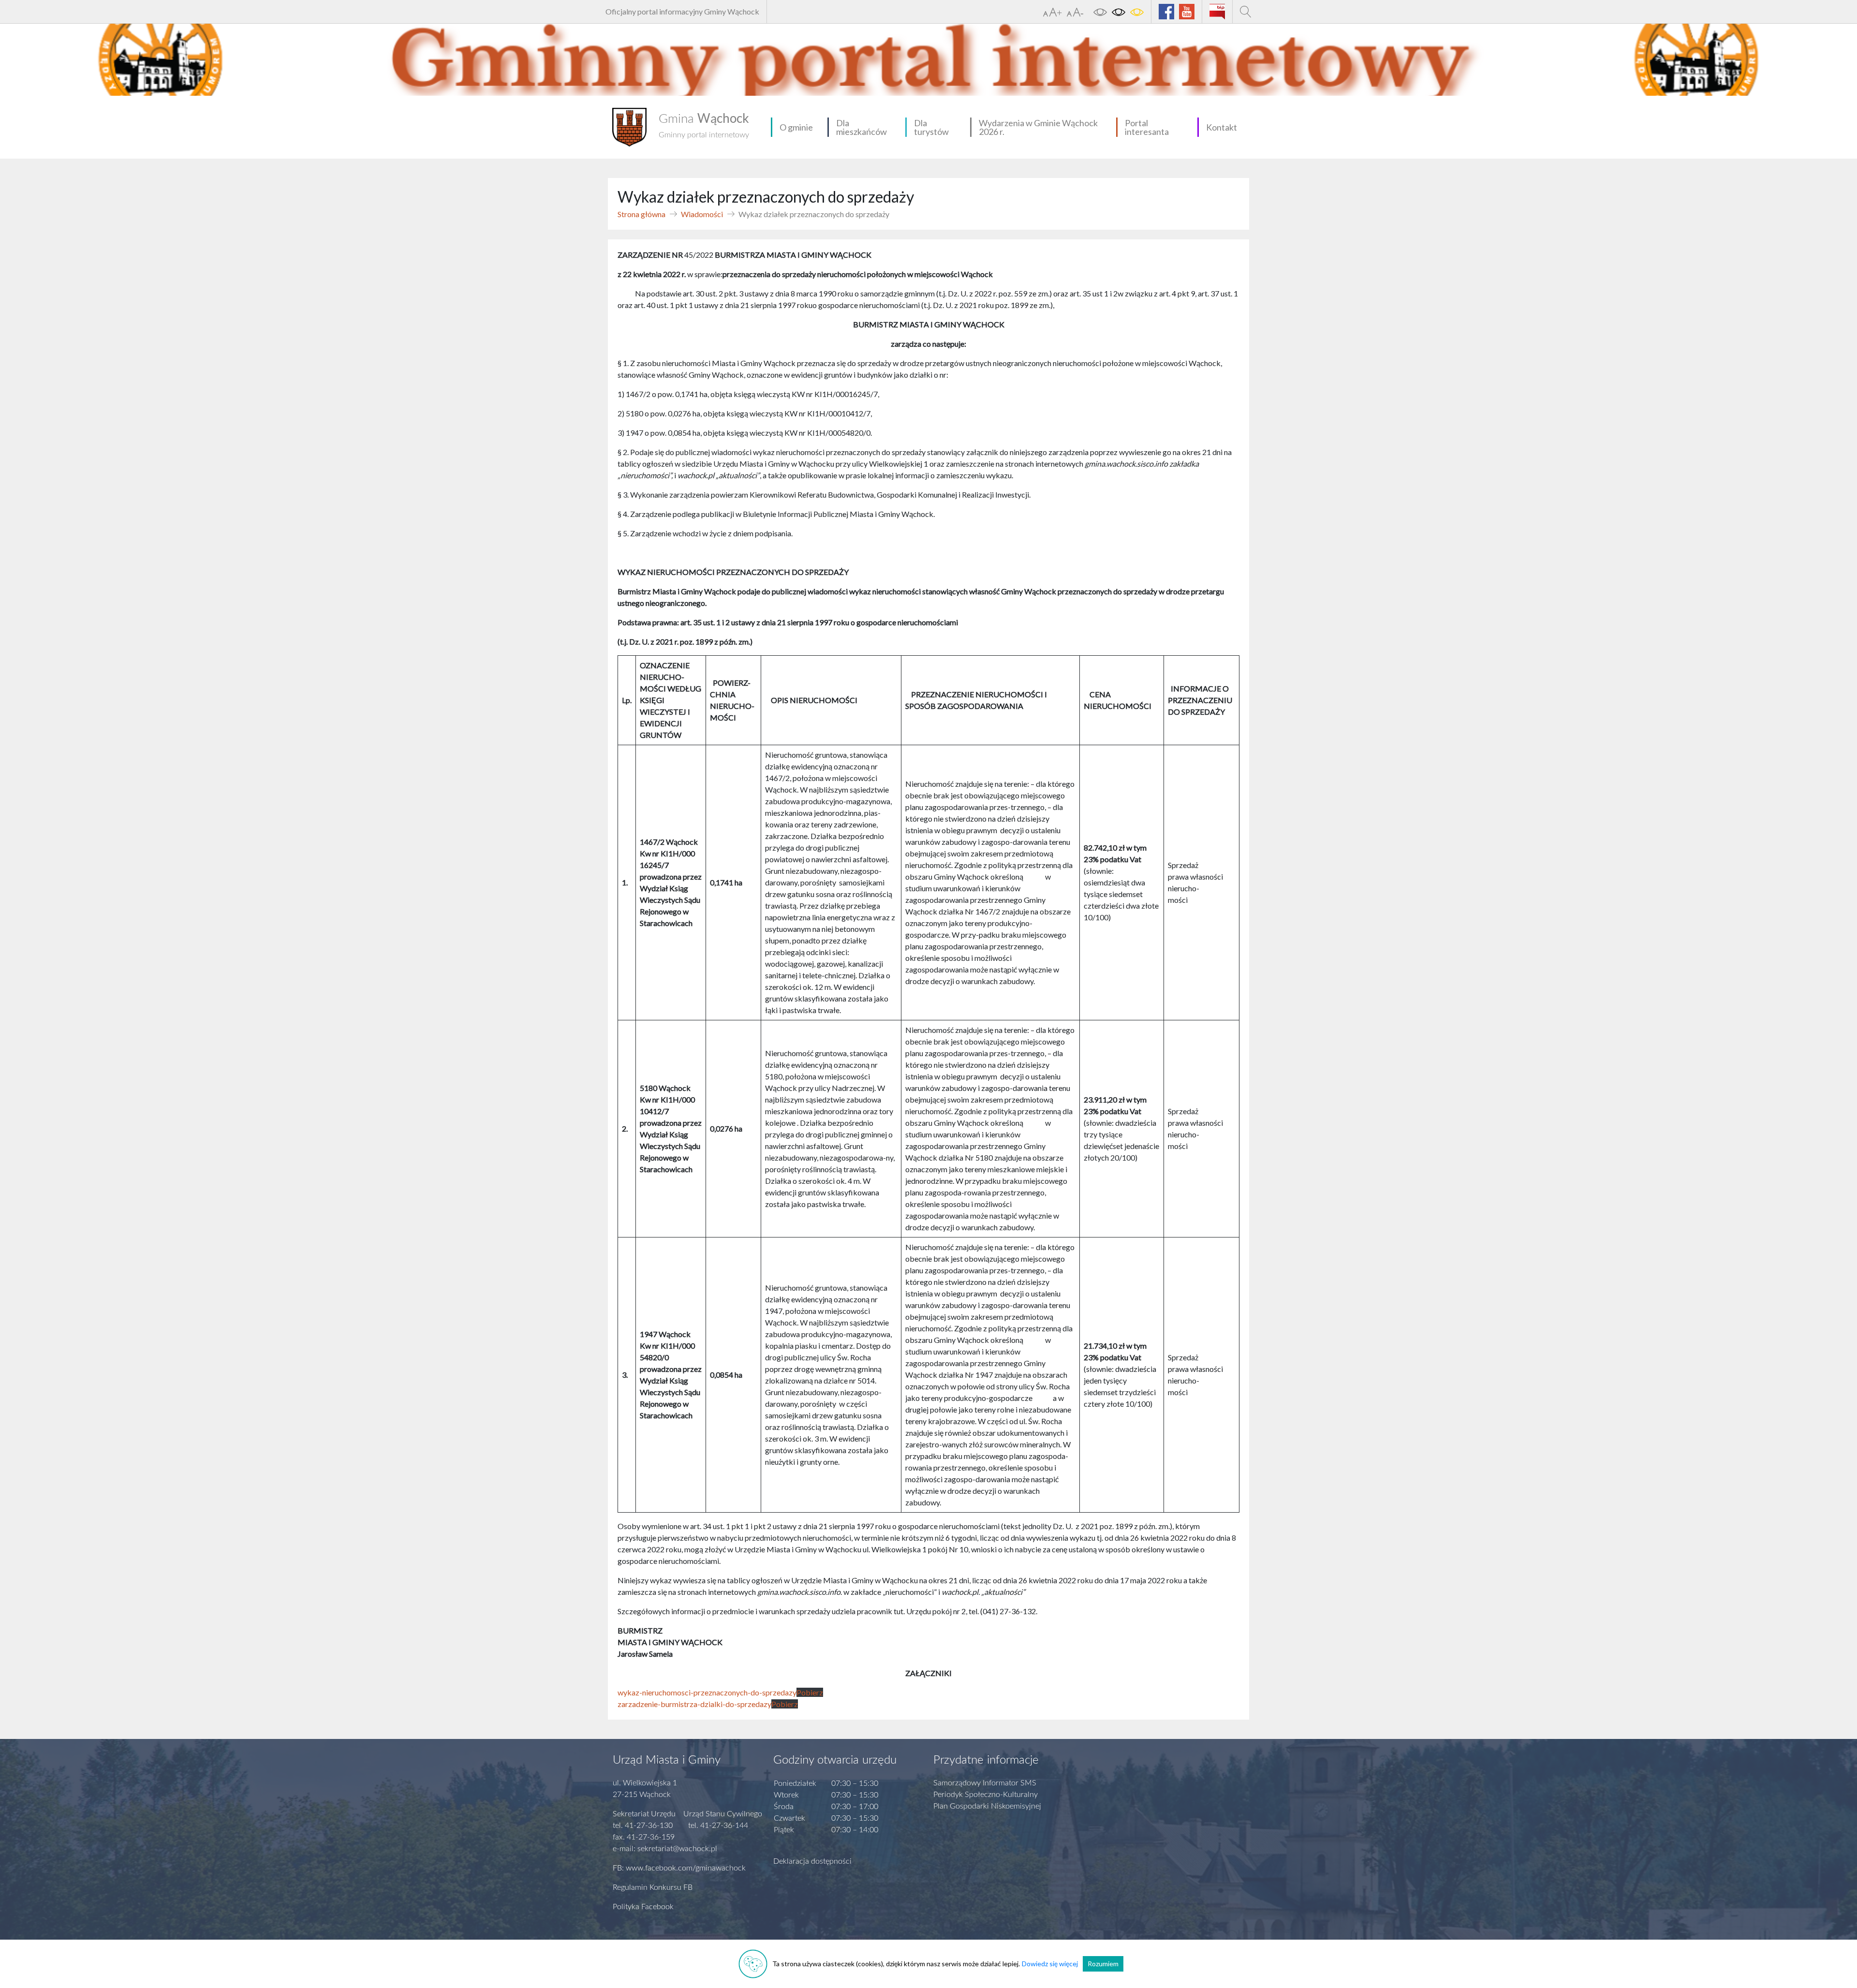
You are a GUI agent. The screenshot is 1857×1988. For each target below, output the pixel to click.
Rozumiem (1103, 1964)
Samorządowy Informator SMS (985, 1783)
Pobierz (810, 1692)
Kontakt (1222, 127)
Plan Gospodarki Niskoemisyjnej (987, 1806)
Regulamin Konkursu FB (653, 1887)
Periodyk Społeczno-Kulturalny (986, 1795)
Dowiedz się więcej (1050, 1964)
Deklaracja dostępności (812, 1861)
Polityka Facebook (643, 1907)
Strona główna (641, 214)
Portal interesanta (1147, 127)
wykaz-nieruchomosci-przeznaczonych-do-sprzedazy (707, 1692)
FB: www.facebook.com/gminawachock (679, 1868)
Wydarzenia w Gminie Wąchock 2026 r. (1038, 127)
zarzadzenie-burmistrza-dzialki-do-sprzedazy (694, 1704)
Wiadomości (702, 214)
